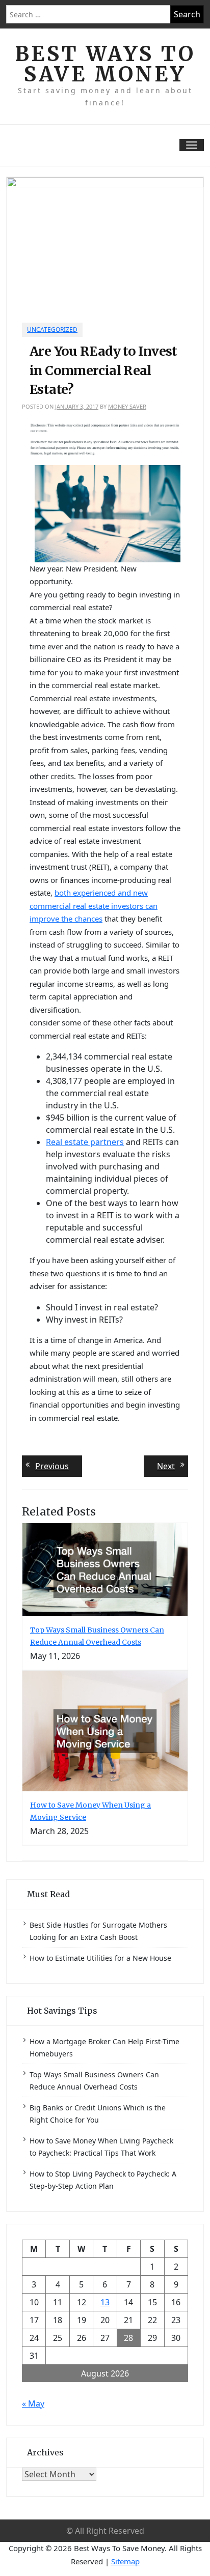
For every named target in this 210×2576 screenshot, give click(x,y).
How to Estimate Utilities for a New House (100, 1958)
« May (33, 2403)
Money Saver (127, 406)
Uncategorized (52, 330)
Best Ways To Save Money (105, 64)
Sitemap (125, 2561)
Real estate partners (85, 1142)
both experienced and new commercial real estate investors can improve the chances (94, 906)
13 (105, 2302)
